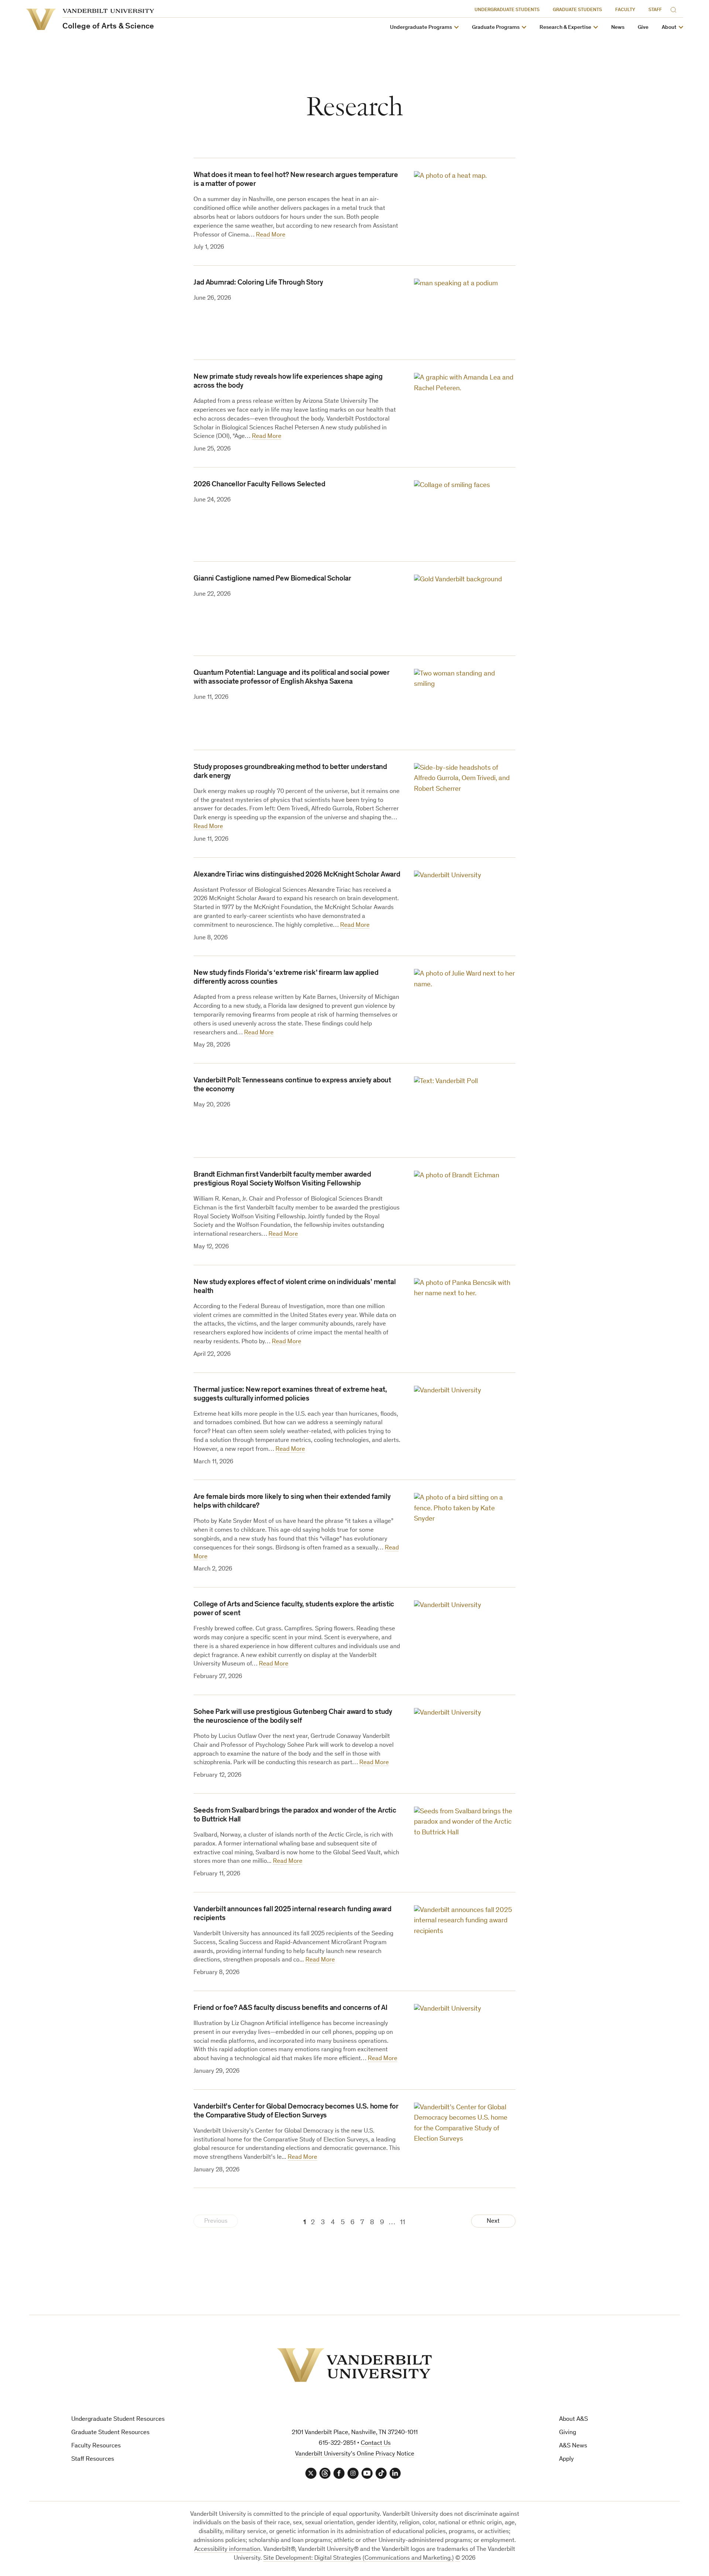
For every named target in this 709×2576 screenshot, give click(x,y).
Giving (568, 2433)
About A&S (573, 2420)
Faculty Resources (96, 2446)
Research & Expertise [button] (565, 28)
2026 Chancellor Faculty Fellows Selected (259, 485)
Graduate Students (577, 10)
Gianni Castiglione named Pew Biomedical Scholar (272, 579)
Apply (566, 2459)
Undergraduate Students (507, 10)
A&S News (573, 2446)
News (618, 28)
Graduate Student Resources (110, 2433)
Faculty (625, 10)
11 (403, 2223)
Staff (655, 10)
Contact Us (376, 2444)
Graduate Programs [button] (496, 28)
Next (493, 2221)
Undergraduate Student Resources (118, 2420)
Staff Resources (93, 2459)
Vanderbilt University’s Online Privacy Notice (355, 2454)
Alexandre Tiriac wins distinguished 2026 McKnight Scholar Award (297, 875)
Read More (271, 235)
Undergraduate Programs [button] (421, 28)
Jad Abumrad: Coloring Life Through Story (258, 283)
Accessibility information (227, 2550)
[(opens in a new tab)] (465, 312)
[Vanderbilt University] (354, 2365)
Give (643, 28)
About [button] (669, 28)
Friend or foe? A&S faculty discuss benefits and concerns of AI (291, 2008)
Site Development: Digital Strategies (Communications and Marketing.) (359, 2558)
